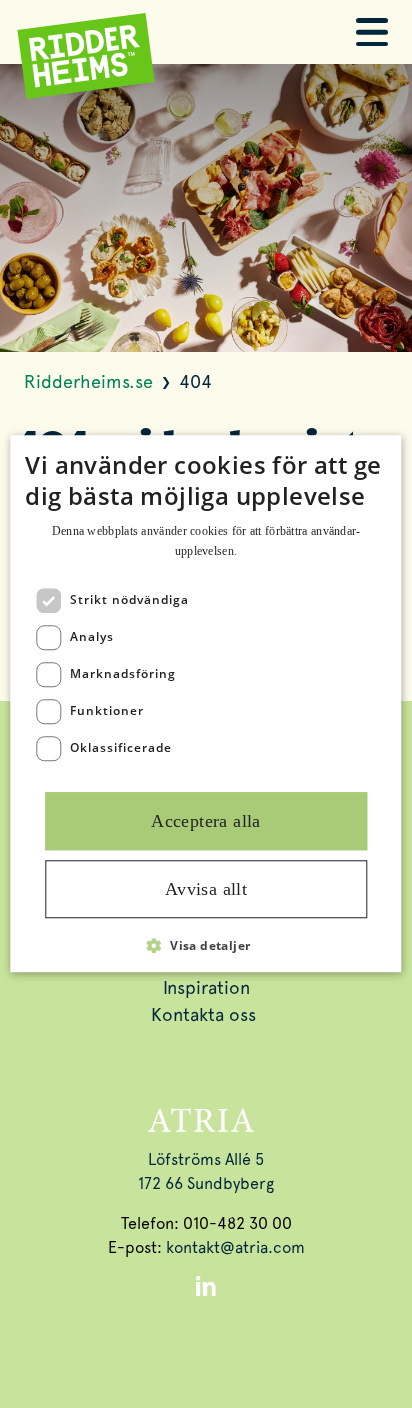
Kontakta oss (206, 1014)
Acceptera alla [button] (206, 821)
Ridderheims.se (88, 381)
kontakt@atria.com (235, 1247)
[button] (206, 946)
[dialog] (205, 703)
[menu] (372, 32)
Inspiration (206, 987)
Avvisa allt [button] (206, 889)
